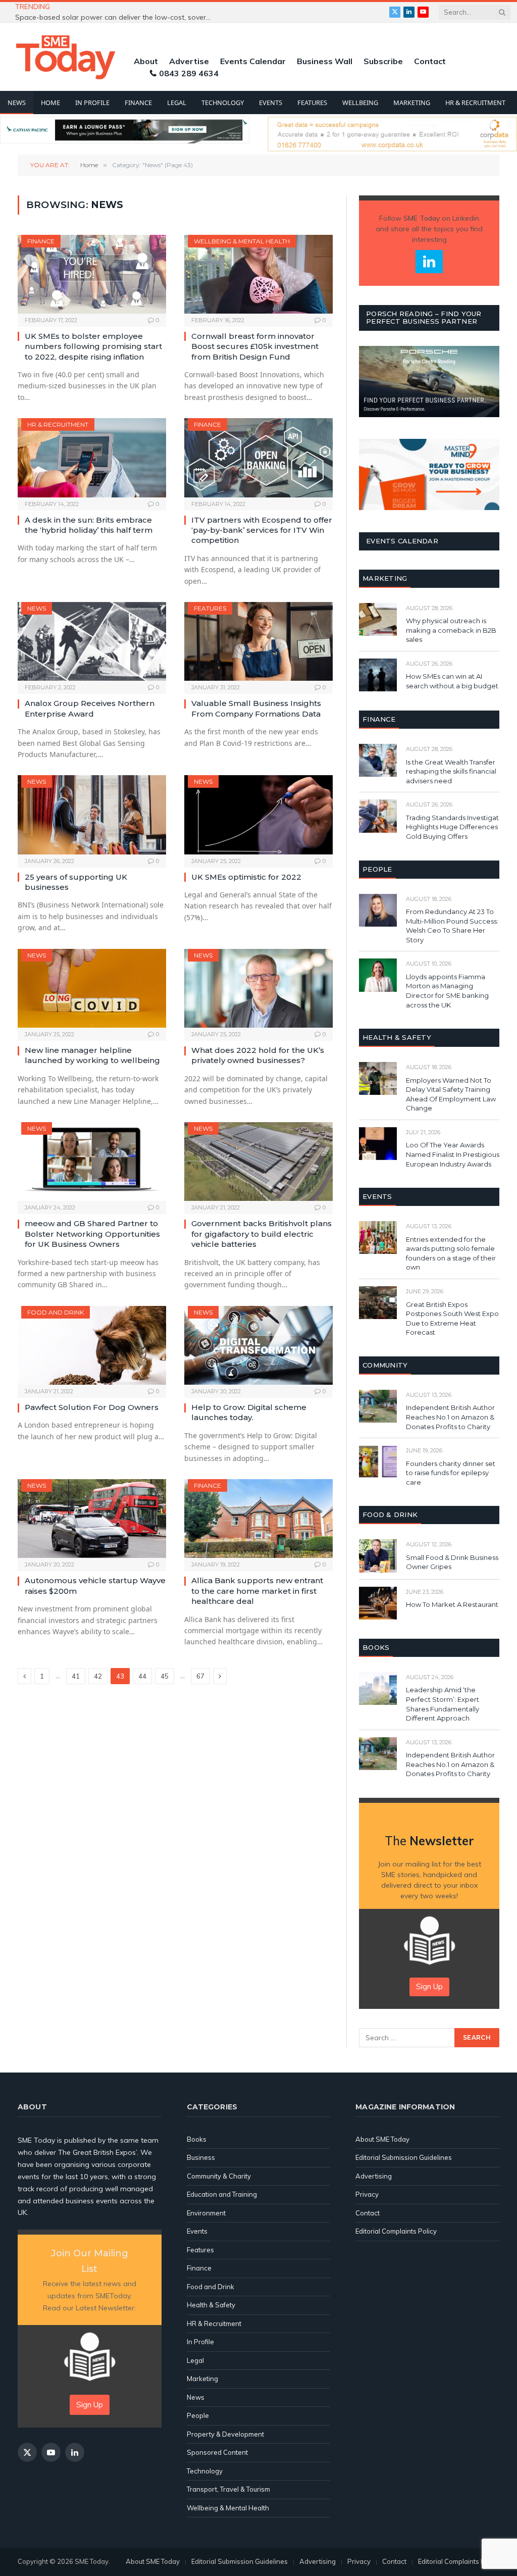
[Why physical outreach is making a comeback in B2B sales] (378, 619)
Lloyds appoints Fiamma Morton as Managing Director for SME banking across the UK (447, 991)
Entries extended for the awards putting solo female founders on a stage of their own (451, 1253)
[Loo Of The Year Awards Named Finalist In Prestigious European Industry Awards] (378, 1144)
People (198, 2415)
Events (271, 103)
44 (142, 1676)
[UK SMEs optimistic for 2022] (258, 815)
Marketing (412, 103)
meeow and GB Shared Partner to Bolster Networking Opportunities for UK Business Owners (92, 1234)
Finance (138, 103)
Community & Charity (219, 2176)
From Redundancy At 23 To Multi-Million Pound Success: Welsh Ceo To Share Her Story (452, 926)
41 (76, 1676)
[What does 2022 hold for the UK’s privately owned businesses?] (258, 988)
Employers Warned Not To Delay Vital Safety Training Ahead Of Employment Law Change (451, 1094)
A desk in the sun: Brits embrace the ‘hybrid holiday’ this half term (89, 525)
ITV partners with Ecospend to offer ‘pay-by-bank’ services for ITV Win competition (262, 530)
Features (312, 103)
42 (98, 1676)
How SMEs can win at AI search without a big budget (452, 681)
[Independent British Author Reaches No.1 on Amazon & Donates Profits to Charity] (378, 1406)
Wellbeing (360, 103)
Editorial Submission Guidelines (404, 2157)
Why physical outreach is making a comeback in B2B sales (451, 630)
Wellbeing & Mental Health (242, 241)
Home (50, 103)
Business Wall (325, 61)
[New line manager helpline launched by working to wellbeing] (92, 988)
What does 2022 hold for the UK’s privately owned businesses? (258, 1055)
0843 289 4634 (189, 73)
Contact (430, 61)
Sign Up (429, 1986)
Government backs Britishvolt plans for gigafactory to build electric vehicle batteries (262, 1234)
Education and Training (222, 2194)
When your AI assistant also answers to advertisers (154, 12)
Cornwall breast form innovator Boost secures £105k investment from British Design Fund (255, 346)
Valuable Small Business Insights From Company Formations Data (256, 708)
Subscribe (383, 61)
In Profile (92, 103)
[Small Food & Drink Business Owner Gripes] (378, 1556)
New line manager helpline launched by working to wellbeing (92, 1055)
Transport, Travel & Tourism (228, 2489)
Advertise (189, 61)
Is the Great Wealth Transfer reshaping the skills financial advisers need (451, 771)
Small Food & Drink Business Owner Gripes (452, 1562)
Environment (206, 2213)
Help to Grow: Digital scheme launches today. (249, 1412)
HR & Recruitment (475, 103)
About (146, 61)
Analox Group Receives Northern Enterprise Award (90, 708)
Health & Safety (211, 2305)
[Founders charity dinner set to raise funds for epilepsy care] (378, 1462)
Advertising (374, 2176)
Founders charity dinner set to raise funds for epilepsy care (451, 1473)
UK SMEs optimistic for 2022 (246, 877)
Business (201, 2157)
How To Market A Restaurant (452, 1604)
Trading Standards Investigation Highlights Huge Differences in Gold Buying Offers (457, 827)
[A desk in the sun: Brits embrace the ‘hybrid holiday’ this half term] (92, 458)
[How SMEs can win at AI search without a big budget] (378, 675)
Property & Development (225, 2434)
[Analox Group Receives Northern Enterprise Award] (92, 641)
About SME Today (382, 2139)
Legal (177, 103)
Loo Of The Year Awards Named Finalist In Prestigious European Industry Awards (453, 1154)
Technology (223, 103)
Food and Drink (56, 1312)
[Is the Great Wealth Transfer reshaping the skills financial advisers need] (378, 760)
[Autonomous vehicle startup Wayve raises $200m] (92, 1519)
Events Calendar (253, 61)
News (17, 103)
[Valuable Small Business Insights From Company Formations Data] (258, 641)
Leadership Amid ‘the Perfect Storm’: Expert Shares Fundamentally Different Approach (443, 1704)
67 (200, 1676)
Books (197, 2139)
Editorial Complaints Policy (396, 2231)
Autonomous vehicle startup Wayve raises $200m (95, 1585)
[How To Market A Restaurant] (378, 1603)
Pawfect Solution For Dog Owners (92, 1407)
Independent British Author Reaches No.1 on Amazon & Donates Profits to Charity (450, 1417)
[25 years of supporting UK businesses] (92, 815)
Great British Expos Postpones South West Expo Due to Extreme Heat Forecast (452, 1319)
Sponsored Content (217, 2452)
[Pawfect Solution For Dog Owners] (92, 1345)
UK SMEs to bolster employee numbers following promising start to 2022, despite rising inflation (93, 346)
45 (165, 1676)
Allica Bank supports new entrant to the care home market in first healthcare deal (257, 1591)
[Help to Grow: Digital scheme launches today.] (258, 1345)
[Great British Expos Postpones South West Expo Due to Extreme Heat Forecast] (378, 1303)
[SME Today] (66, 57)
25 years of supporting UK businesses (76, 882)
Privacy (367, 2194)
